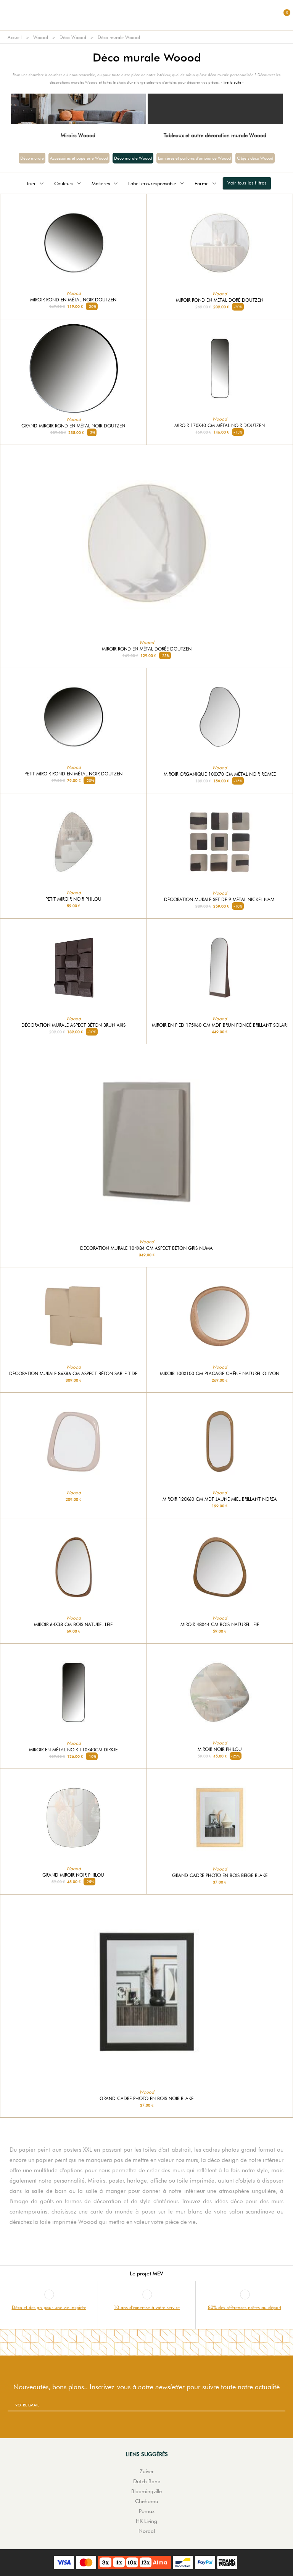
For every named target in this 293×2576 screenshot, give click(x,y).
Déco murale (32, 158)
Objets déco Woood (255, 158)
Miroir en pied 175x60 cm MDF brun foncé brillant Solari (220, 1025)
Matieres (101, 183)
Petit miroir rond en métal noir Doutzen (73, 774)
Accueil (15, 37)
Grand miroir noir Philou (73, 1875)
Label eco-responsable (152, 183)
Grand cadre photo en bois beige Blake (220, 1875)
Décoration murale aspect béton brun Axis (73, 1025)
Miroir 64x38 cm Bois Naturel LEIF (73, 1625)
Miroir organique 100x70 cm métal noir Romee (220, 774)
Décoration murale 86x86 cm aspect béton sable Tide (73, 1374)
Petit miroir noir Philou (73, 899)
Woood (41, 37)
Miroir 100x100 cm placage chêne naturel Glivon (220, 1374)
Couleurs (64, 183)
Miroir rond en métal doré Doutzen (220, 300)
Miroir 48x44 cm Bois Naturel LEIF (220, 1625)
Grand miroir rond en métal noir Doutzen (73, 426)
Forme (202, 183)
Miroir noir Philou (220, 1749)
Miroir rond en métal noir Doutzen (73, 300)
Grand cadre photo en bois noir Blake (146, 2099)
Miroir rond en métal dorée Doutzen (147, 649)
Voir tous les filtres (247, 183)
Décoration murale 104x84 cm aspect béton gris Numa (146, 1248)
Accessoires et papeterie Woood (79, 158)
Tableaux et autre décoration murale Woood (215, 135)
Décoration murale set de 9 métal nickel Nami (220, 900)
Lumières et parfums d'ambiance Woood (194, 158)
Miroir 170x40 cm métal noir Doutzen (220, 426)
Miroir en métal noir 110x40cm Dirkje (73, 1750)
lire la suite (232, 82)
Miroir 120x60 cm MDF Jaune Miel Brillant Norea (220, 1499)
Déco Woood (73, 37)
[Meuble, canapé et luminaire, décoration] (146, 15)
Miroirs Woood (78, 135)
